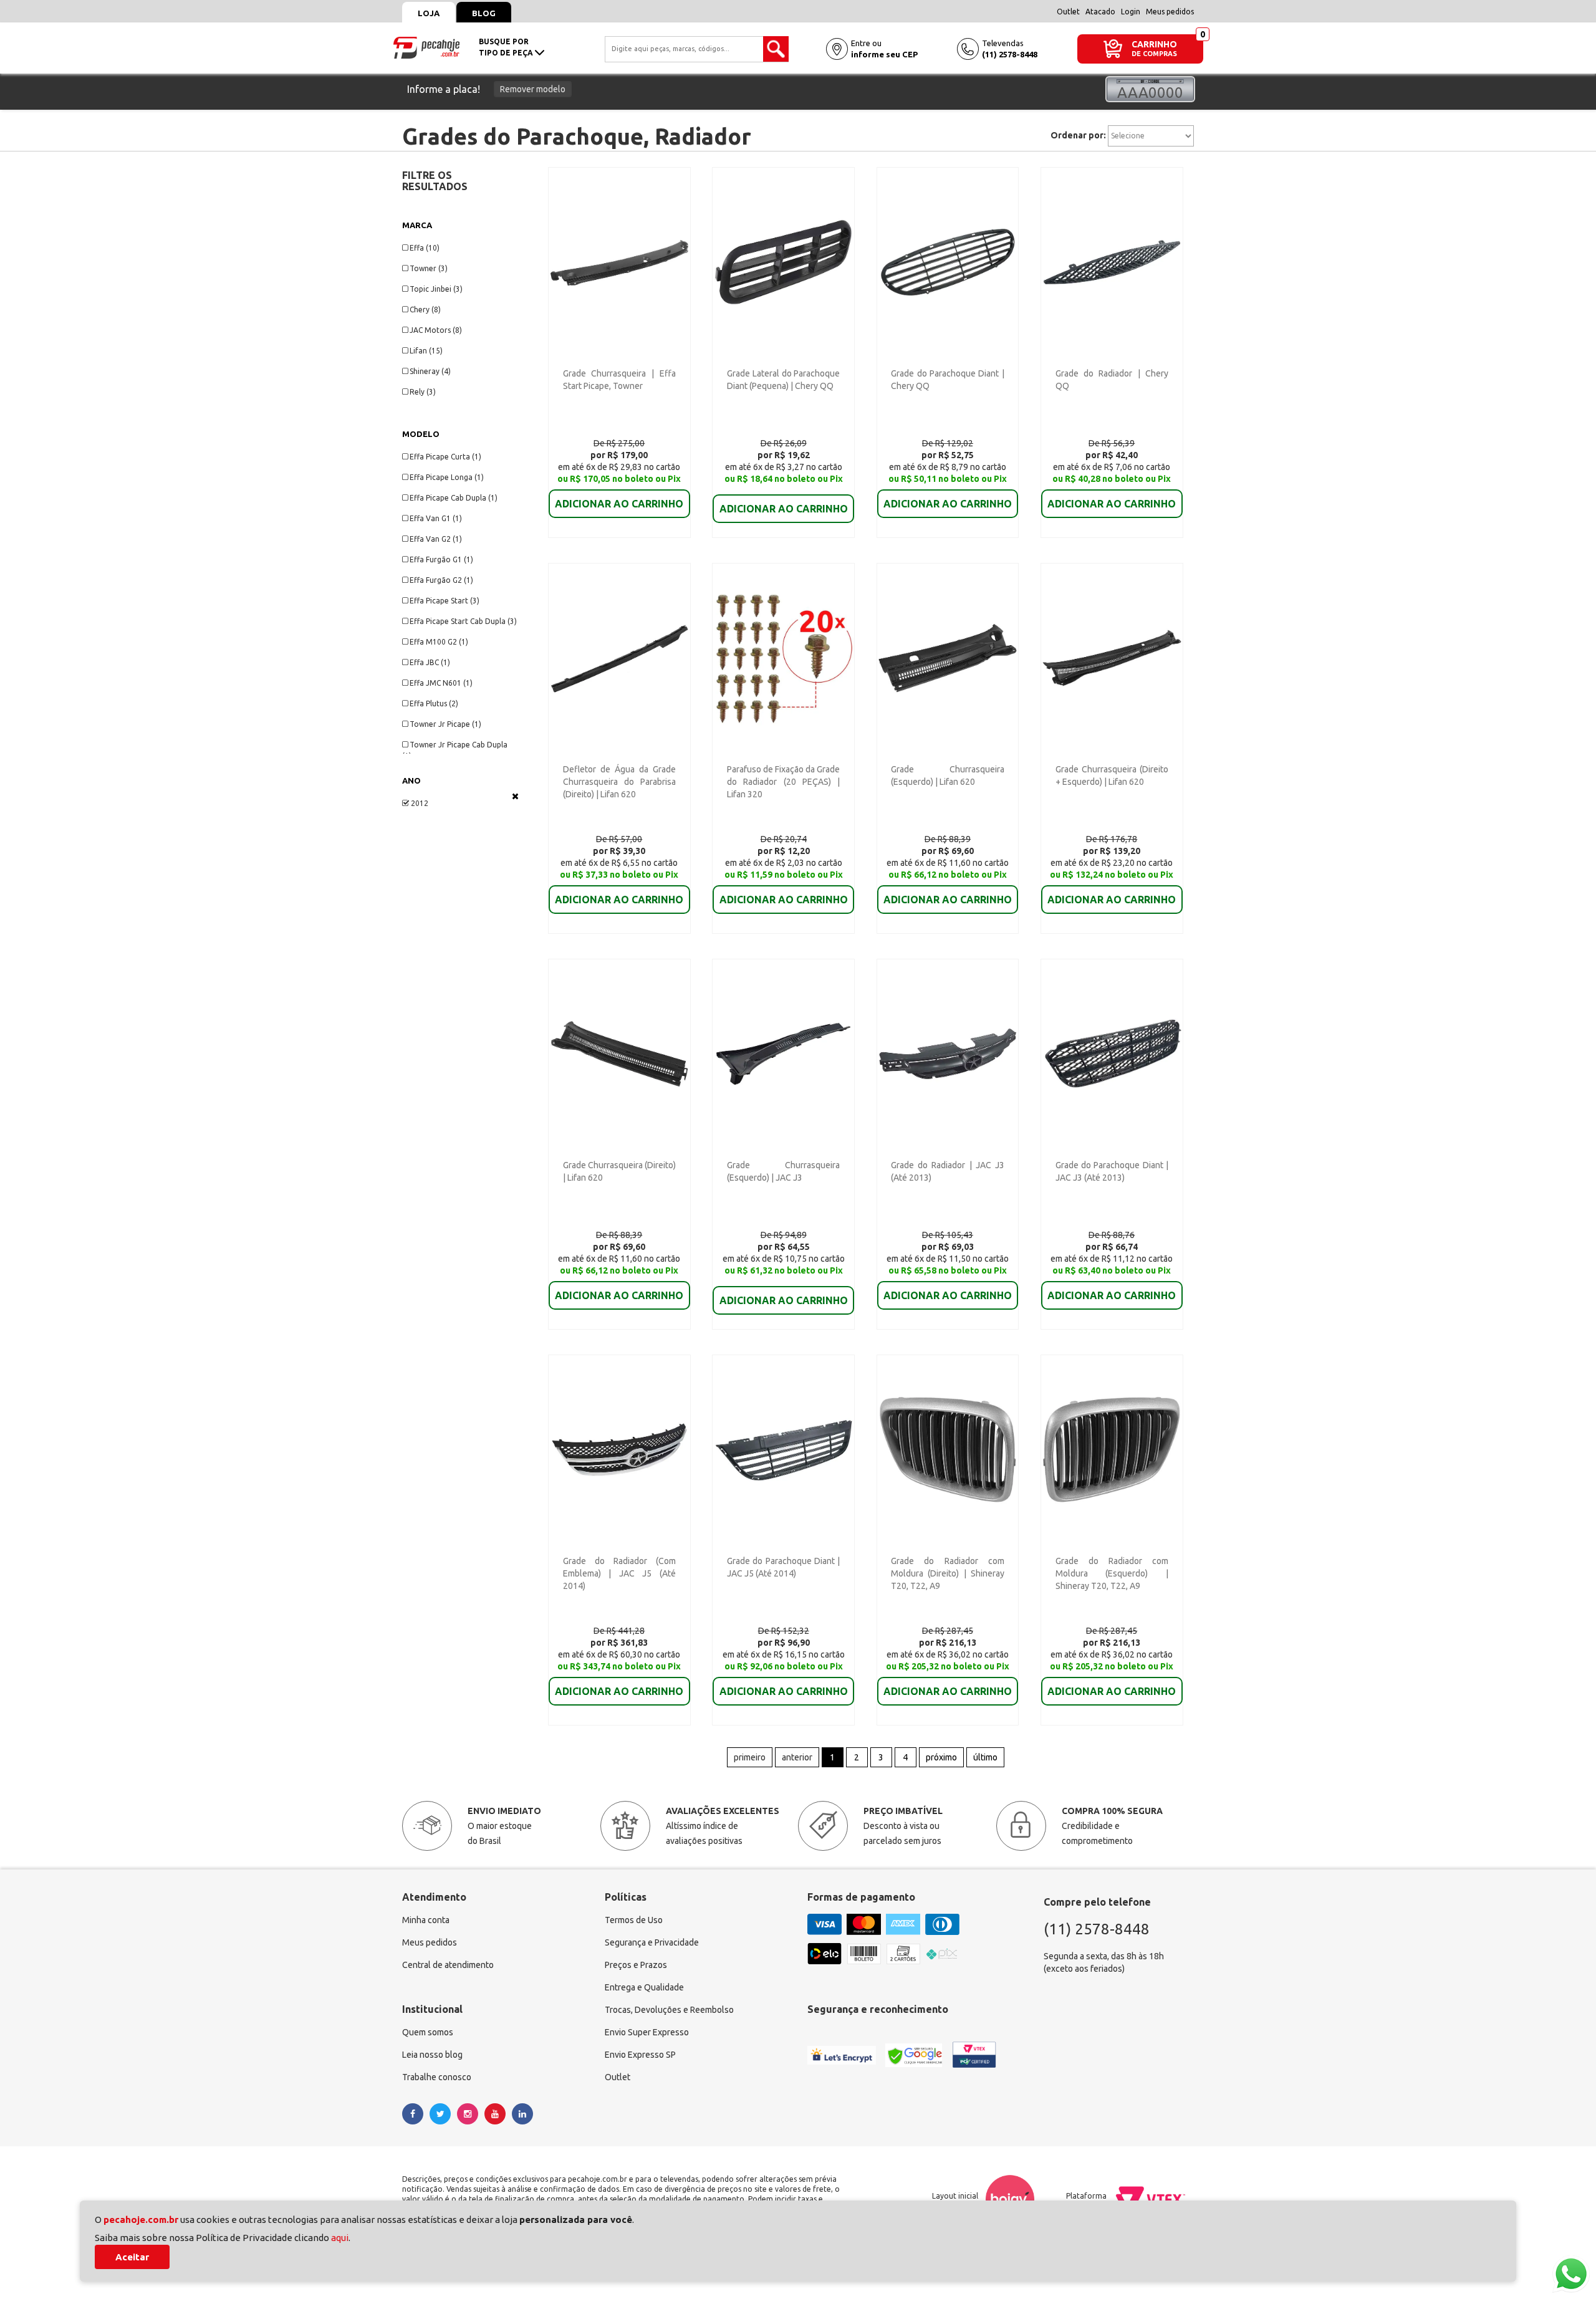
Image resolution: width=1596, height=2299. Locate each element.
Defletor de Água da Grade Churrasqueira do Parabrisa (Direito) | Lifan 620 (619, 782)
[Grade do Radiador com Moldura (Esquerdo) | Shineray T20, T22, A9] (1112, 1449)
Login (1131, 12)
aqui (340, 2238)
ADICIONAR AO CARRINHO (619, 504)
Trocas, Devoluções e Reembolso (669, 2010)
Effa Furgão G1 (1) (441, 559)
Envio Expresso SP (640, 2055)
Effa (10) (425, 248)
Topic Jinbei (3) (436, 289)
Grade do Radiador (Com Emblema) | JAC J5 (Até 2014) (619, 1573)
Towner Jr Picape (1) (445, 724)
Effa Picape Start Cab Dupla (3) (463, 621)
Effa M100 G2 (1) (439, 642)
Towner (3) (429, 268)
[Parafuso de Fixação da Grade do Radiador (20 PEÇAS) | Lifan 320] (783, 657)
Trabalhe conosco (437, 2077)
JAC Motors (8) (436, 330)
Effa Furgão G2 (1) (441, 580)
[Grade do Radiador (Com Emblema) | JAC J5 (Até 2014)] (619, 1449)
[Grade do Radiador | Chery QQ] (1112, 261)
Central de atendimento (448, 1965)
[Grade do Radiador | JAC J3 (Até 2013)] (948, 1053)
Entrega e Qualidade (644, 1987)
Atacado (1100, 12)
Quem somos (428, 2032)
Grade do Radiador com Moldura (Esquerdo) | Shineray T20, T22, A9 (1112, 1573)
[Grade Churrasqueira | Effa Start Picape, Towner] (619, 261)
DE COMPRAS (1154, 54)
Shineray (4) (430, 371)
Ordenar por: (1078, 135)
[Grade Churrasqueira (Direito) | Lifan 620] (619, 1053)
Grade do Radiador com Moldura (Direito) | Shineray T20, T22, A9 (947, 1573)
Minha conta (426, 1920)
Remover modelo (533, 89)
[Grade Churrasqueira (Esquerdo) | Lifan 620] (948, 657)
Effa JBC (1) (430, 662)
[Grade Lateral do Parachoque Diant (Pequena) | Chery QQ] (783, 261)
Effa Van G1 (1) (436, 518)
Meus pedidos (1170, 12)
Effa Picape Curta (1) (445, 457)
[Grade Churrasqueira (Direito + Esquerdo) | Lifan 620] (1112, 657)
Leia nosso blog (432, 2055)
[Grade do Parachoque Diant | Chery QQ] (948, 261)
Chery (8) (425, 310)
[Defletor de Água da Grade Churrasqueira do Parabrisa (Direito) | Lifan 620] (619, 657)
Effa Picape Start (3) (445, 601)
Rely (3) (423, 392)
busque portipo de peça (507, 47)
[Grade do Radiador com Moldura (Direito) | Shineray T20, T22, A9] (948, 1449)
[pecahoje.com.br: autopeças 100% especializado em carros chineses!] (426, 47)
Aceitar (132, 2257)
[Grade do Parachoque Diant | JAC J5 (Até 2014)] (783, 1449)
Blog (484, 13)
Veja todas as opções (515, 796)
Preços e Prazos (636, 1965)
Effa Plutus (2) (434, 703)
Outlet (1068, 12)
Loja (429, 13)
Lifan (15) (426, 351)
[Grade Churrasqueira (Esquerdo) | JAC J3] (783, 1053)
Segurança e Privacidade (652, 1942)
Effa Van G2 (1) (436, 539)
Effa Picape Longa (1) (447, 477)
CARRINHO (1154, 44)
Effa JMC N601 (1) (441, 683)
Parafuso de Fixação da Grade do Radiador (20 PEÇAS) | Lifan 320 (783, 782)
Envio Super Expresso (647, 2032)
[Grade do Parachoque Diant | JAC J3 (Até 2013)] (1112, 1053)
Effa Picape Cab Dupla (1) (454, 498)
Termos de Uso (634, 1920)
